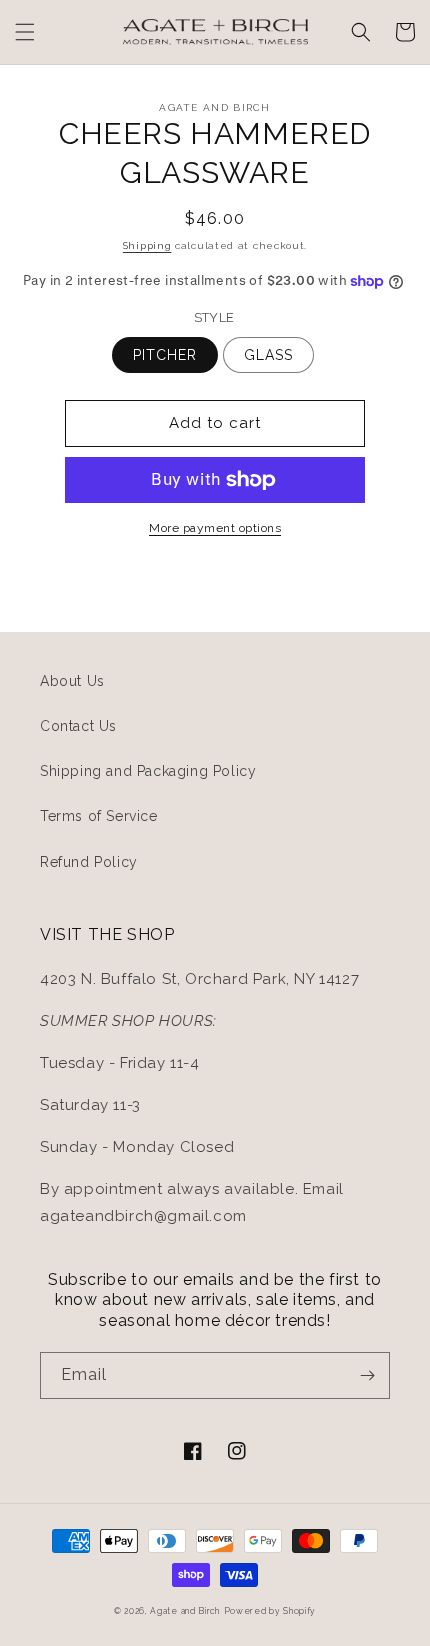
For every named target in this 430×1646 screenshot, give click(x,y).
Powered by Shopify (270, 1611)
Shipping (147, 245)
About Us (72, 681)
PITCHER (165, 355)
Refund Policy (89, 862)
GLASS (268, 355)
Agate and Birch (185, 1611)
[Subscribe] (367, 1375)
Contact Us (78, 726)
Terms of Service (99, 816)
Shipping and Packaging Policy (148, 771)
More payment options (215, 528)
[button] (25, 32)
